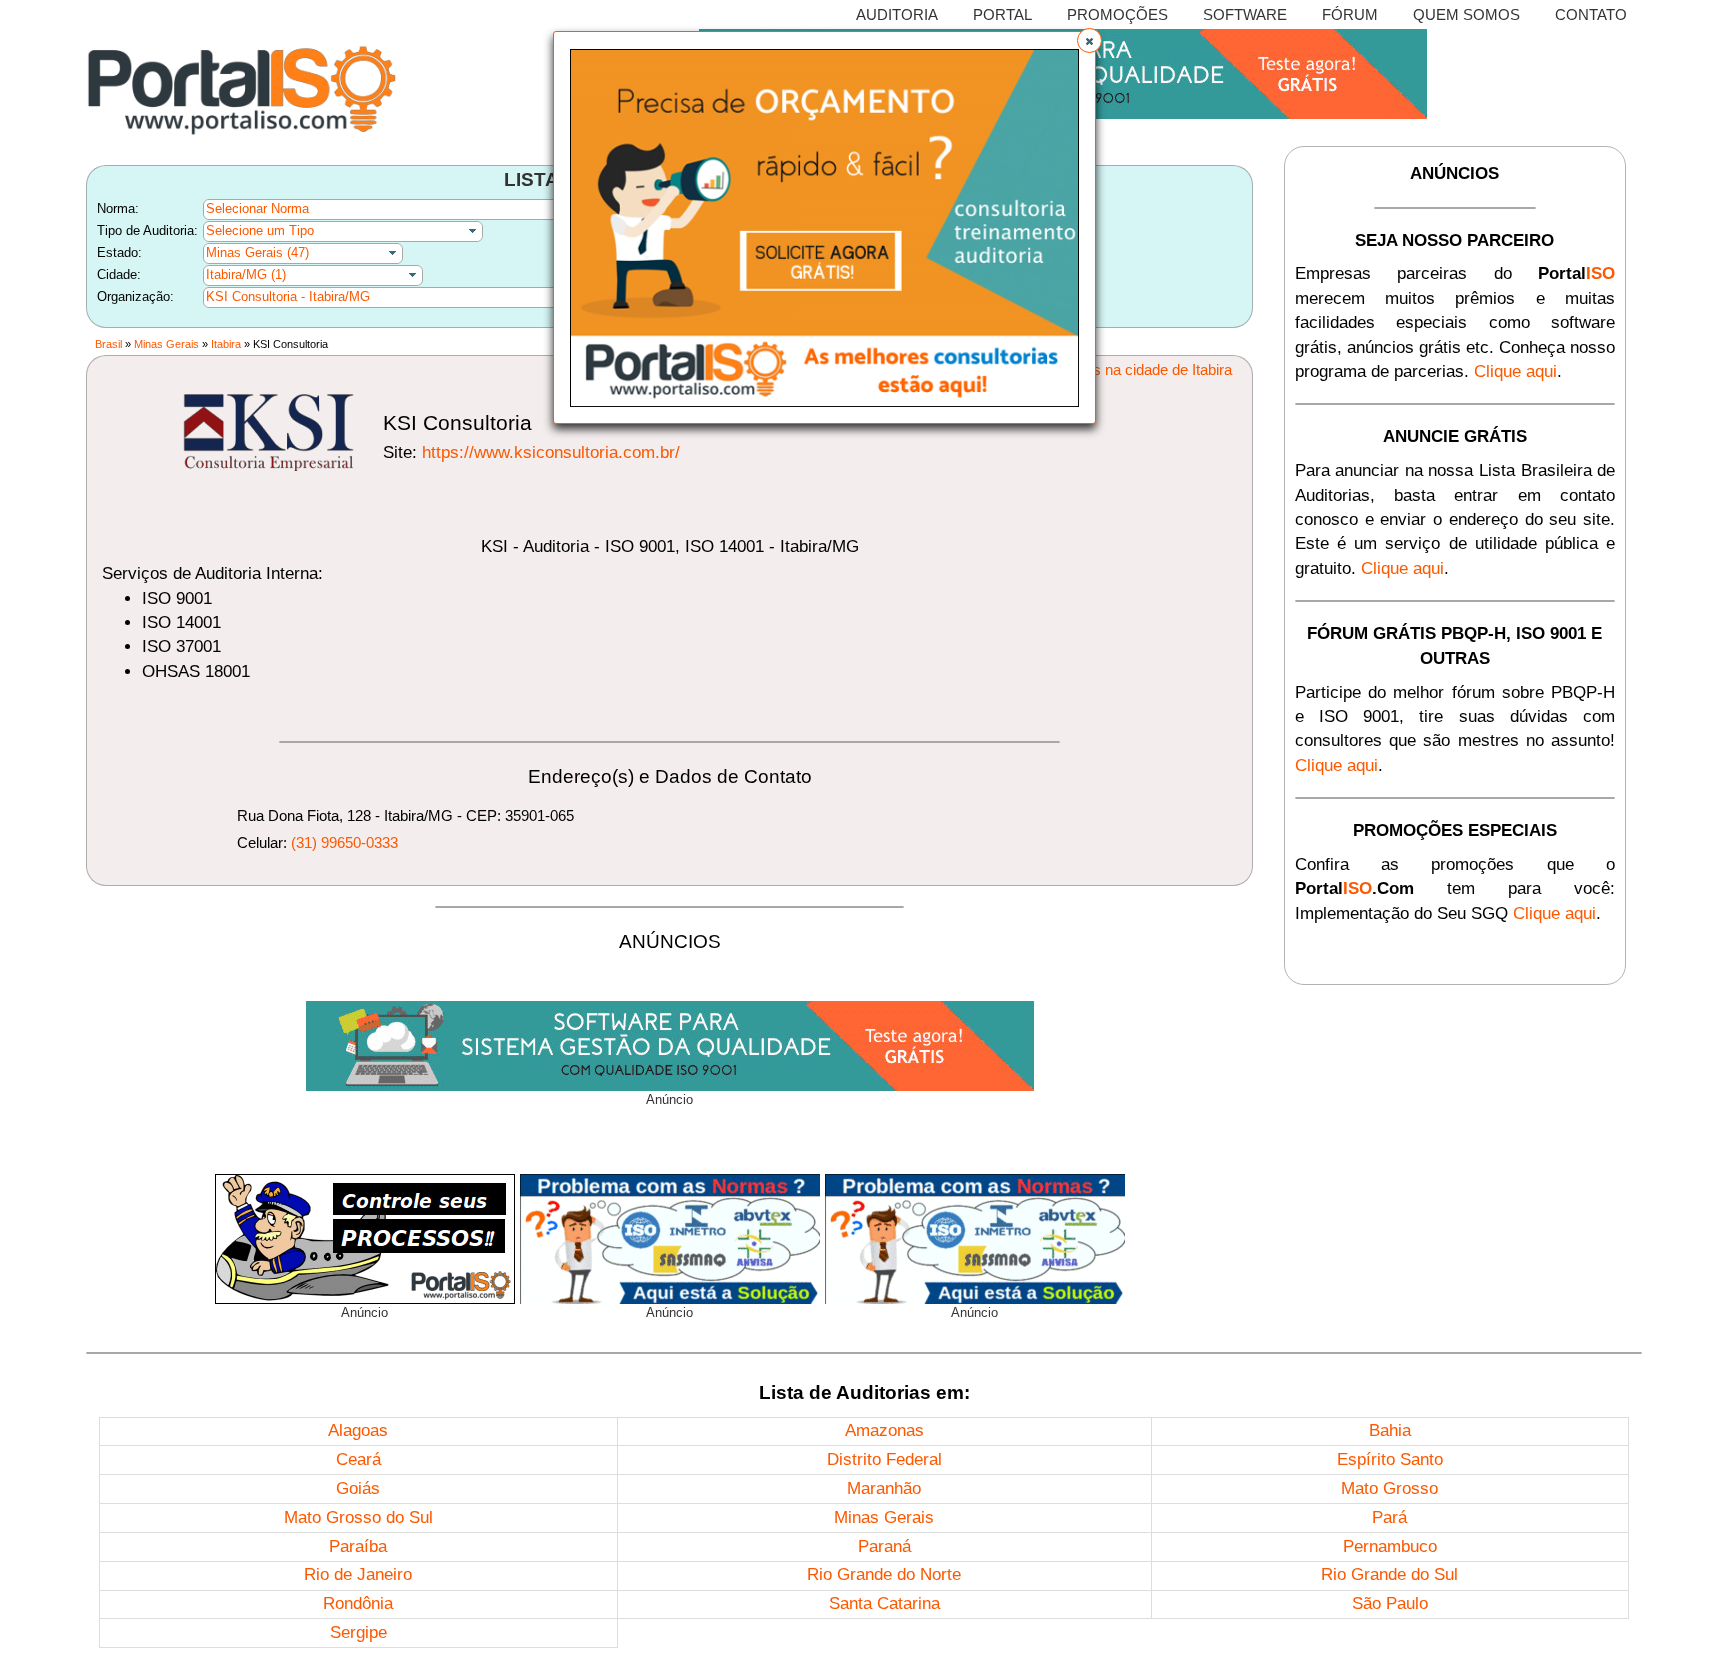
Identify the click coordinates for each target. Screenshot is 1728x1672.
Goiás (358, 1488)
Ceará (358, 1459)
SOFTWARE (1245, 14)
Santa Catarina (884, 1603)
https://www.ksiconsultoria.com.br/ (551, 452)
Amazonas (884, 1430)
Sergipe (358, 1632)
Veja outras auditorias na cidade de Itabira (1096, 369)
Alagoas (358, 1430)
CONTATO (1591, 14)
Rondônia (358, 1603)
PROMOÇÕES (1117, 14)
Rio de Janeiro (358, 1574)
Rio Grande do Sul (1389, 1574)
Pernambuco (1390, 1546)
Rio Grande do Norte (884, 1574)
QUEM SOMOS (1466, 14)
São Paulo (1390, 1603)
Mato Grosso (1389, 1488)
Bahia (1390, 1430)
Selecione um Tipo (260, 230)
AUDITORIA (897, 14)
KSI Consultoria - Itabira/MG (288, 296)
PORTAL (1002, 14)
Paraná (884, 1546)
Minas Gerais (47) (257, 252)
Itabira (226, 344)
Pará (1389, 1517)
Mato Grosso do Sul (358, 1517)
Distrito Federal (884, 1459)
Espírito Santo (1390, 1459)
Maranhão (884, 1488)
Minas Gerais (166, 344)
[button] (1089, 40)
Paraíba (358, 1546)
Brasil (108, 344)
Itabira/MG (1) (246, 274)
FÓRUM (1350, 14)
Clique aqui (1515, 371)
